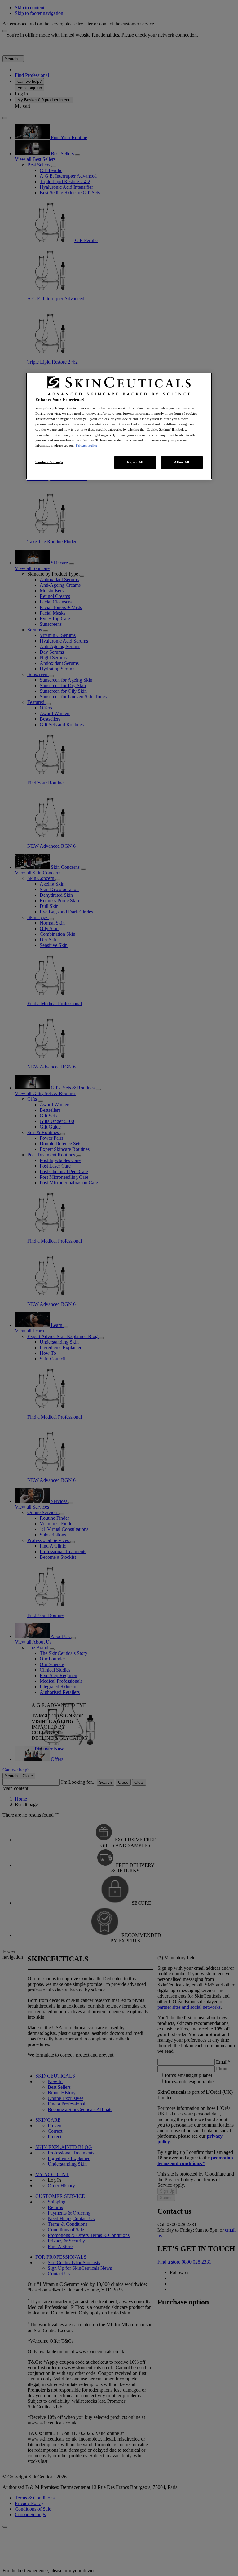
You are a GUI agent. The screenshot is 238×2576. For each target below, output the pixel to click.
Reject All (135, 462)
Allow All (182, 462)
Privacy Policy (87, 445)
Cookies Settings (49, 462)
